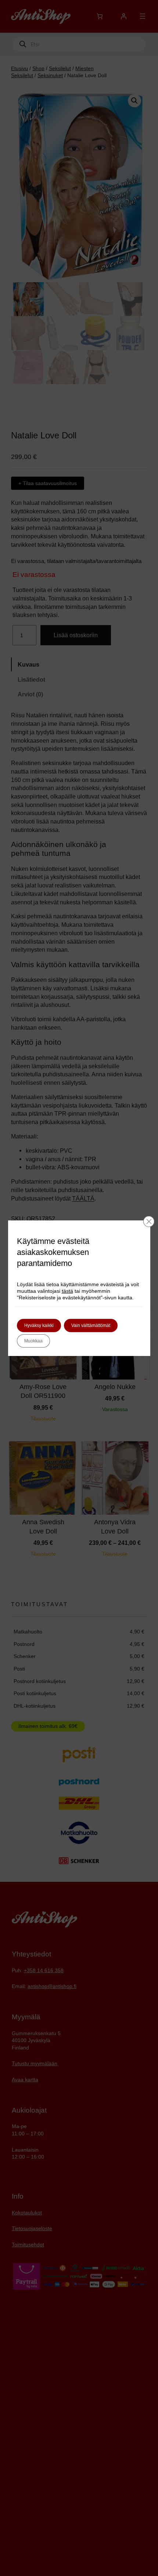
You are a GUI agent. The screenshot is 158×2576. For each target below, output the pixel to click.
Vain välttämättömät (91, 1325)
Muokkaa (33, 1341)
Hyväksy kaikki (39, 1325)
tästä (67, 1291)
